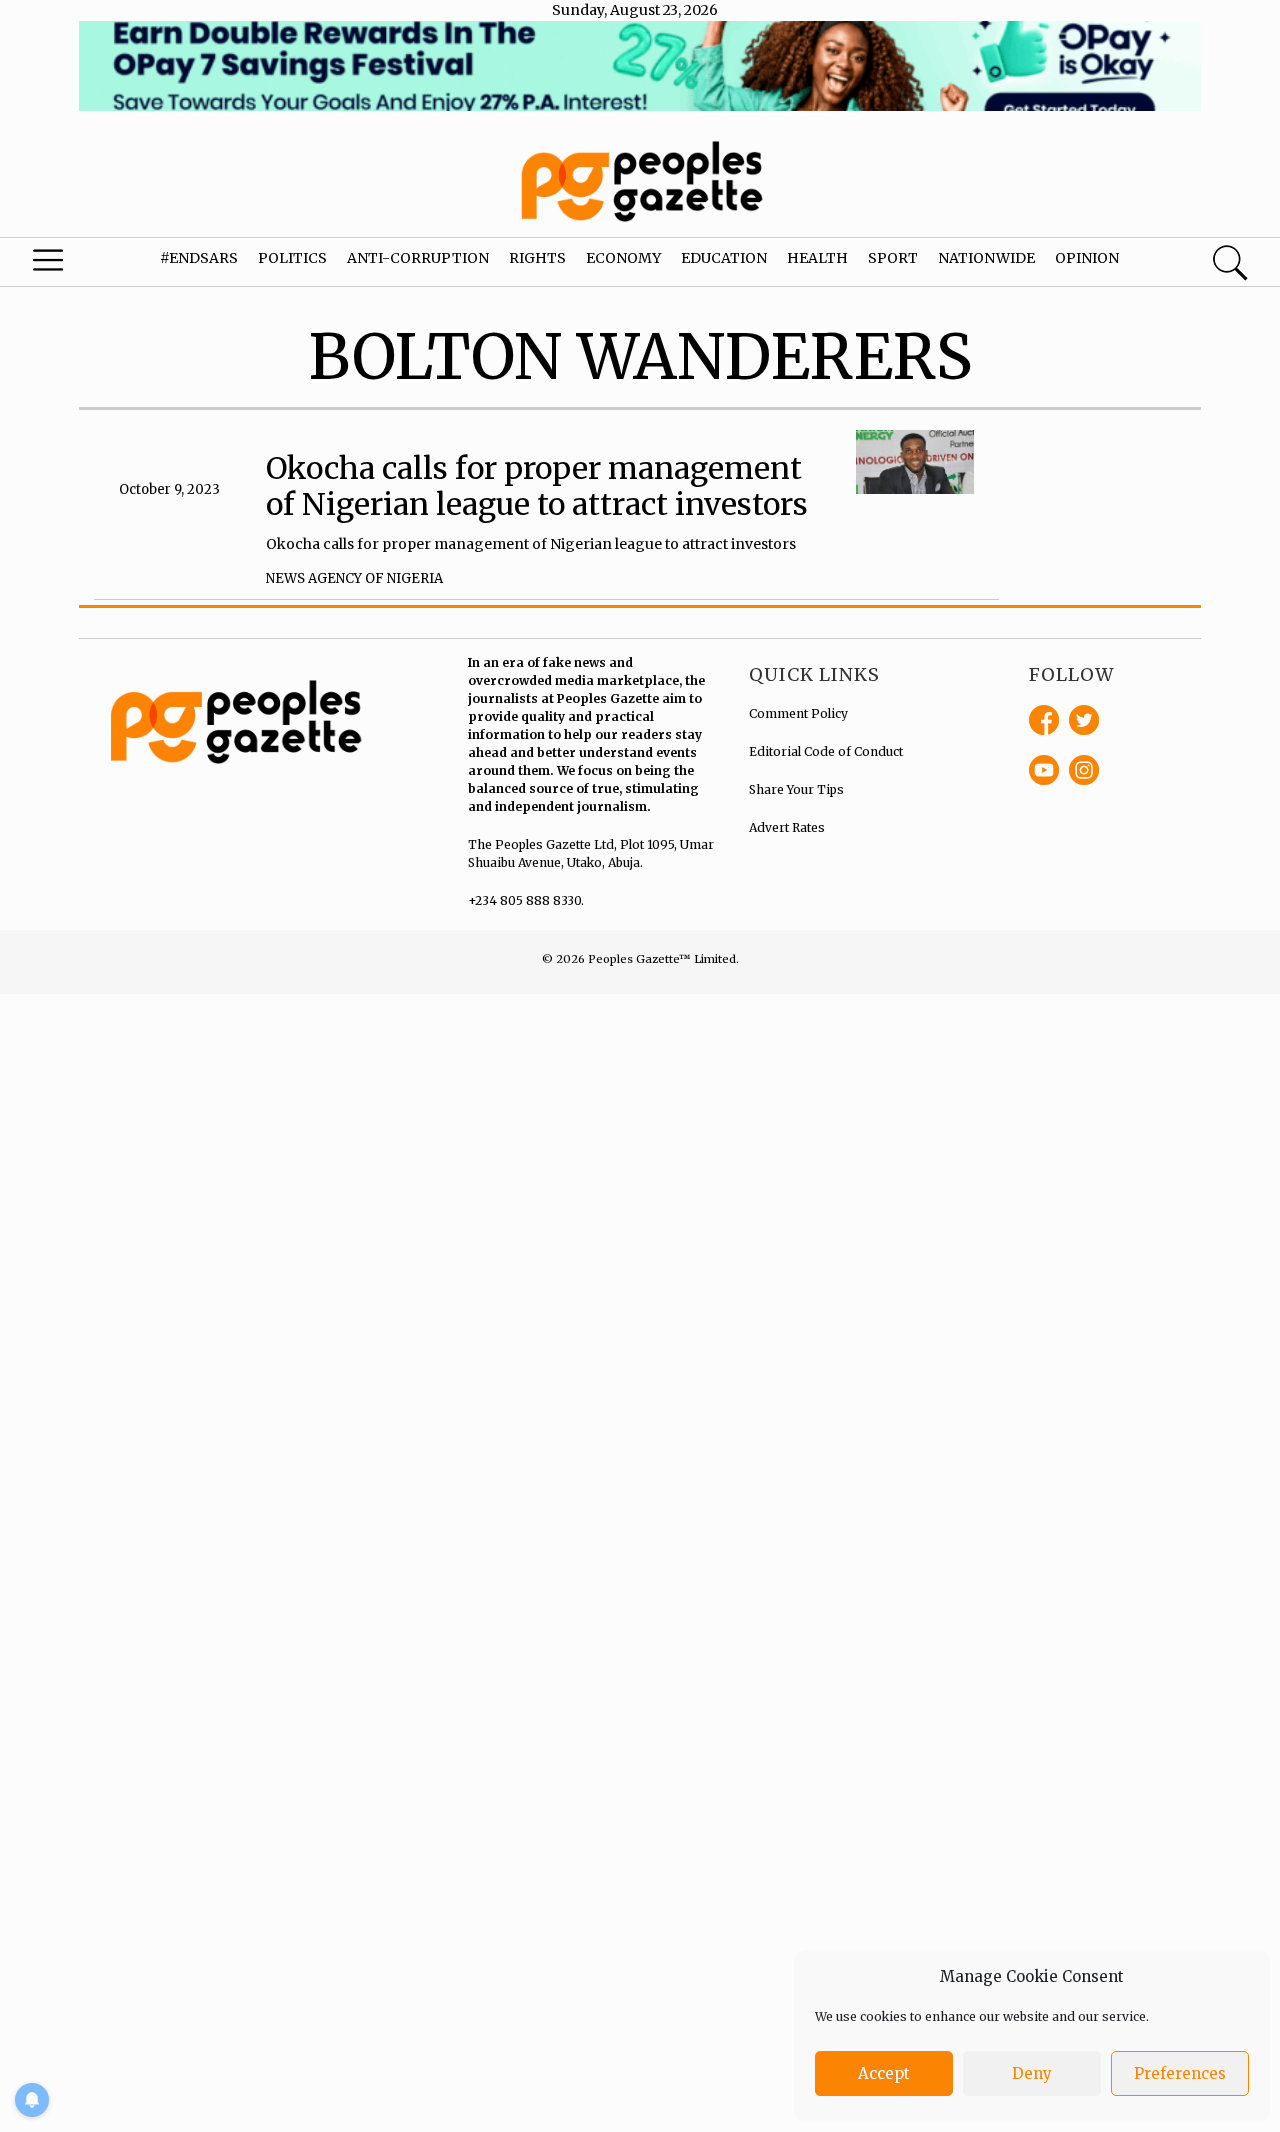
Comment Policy (798, 713)
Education (724, 258)
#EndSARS (199, 258)
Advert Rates (787, 827)
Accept (884, 2073)
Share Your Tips (796, 789)
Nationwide (986, 258)
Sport (893, 258)
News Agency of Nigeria (354, 578)
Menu (70, 265)
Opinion (1087, 258)
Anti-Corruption (418, 258)
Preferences (1180, 2073)
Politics (292, 258)
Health (817, 258)
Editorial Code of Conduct (826, 751)
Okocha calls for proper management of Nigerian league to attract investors (537, 486)
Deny (1032, 2073)
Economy (623, 258)
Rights (537, 258)
